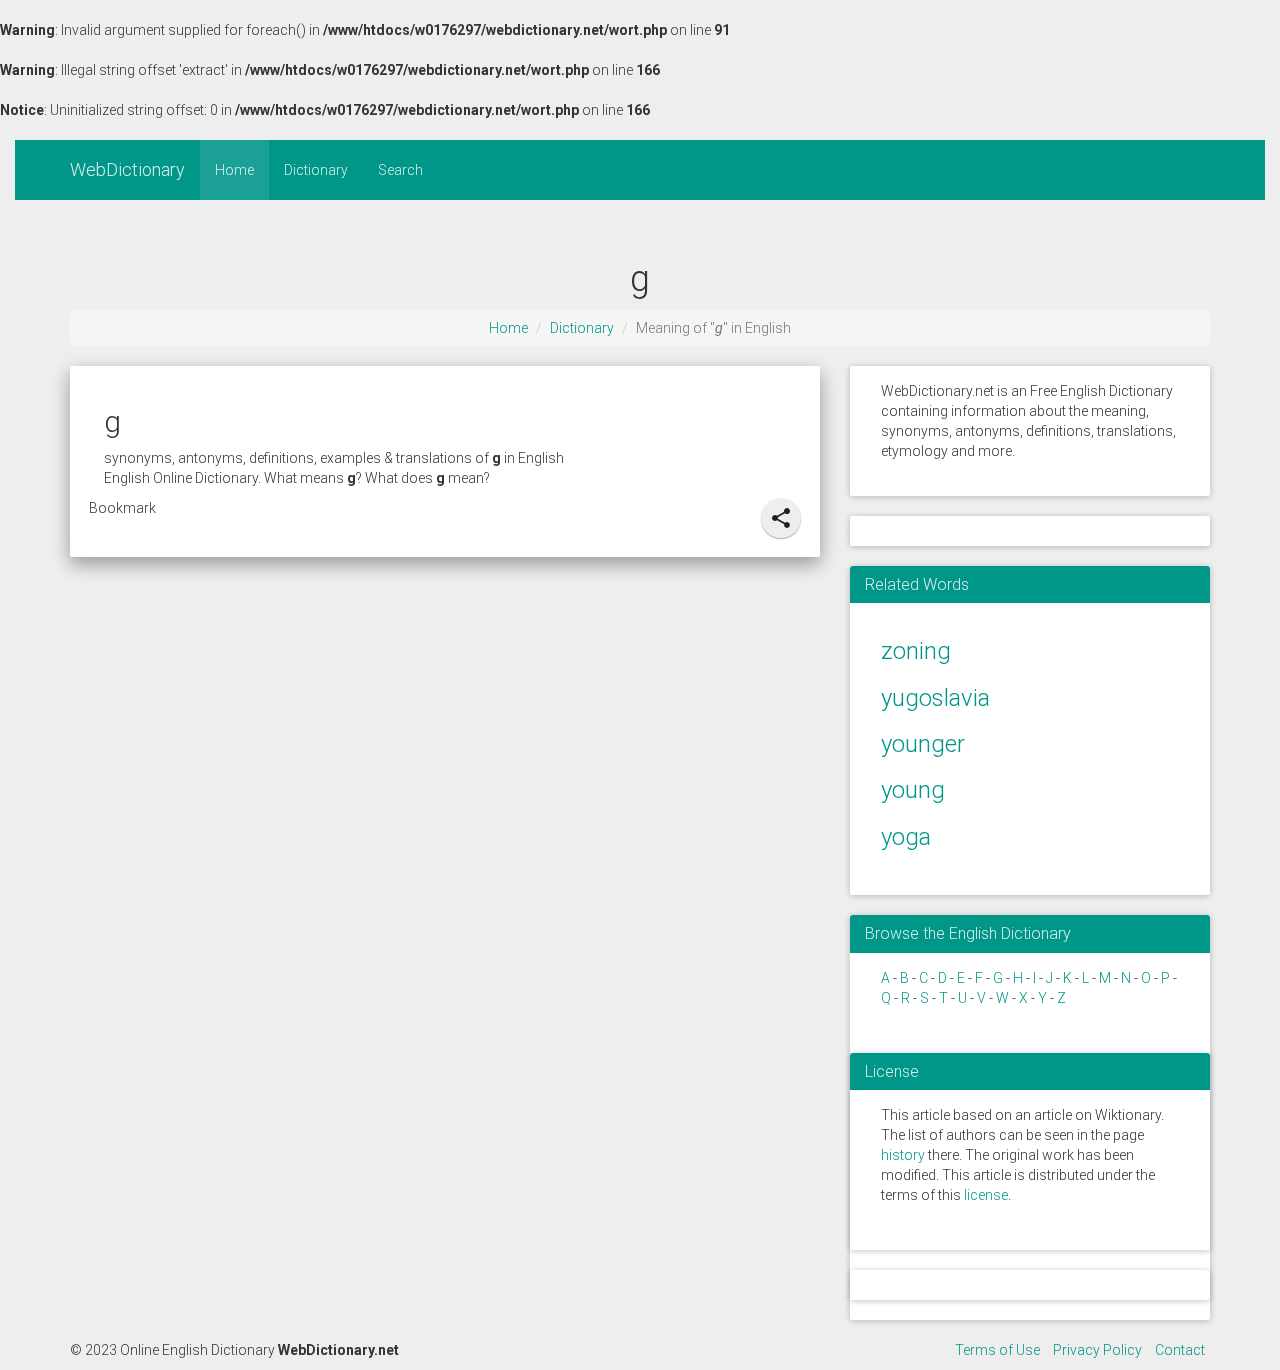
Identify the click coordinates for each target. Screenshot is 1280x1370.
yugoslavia (935, 698)
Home (234, 170)
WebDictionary (127, 169)
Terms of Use (997, 1350)
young (913, 790)
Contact (1180, 1350)
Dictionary (316, 170)
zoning (916, 651)
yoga (906, 837)
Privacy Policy (1097, 1350)
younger (923, 744)
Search (400, 170)
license (986, 1195)
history (903, 1155)
